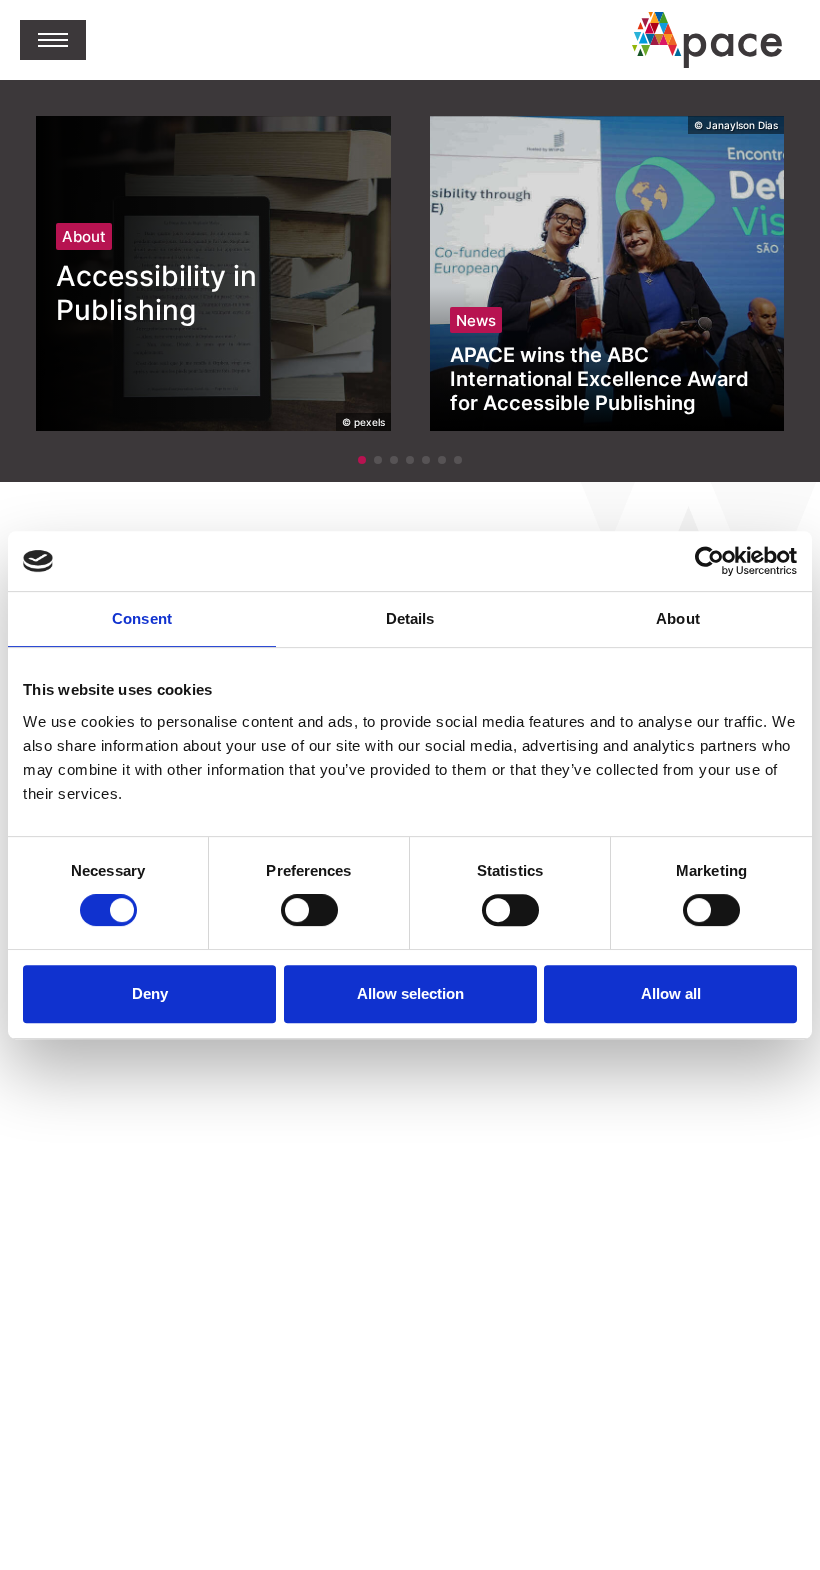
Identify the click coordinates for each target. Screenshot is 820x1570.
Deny (150, 993)
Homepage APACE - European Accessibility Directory (707, 40)
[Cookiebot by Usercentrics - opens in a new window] (709, 561)
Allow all (671, 993)
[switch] (309, 910)
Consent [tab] (142, 618)
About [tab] (678, 618)
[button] (53, 40)
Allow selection (410, 993)
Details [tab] (410, 618)
